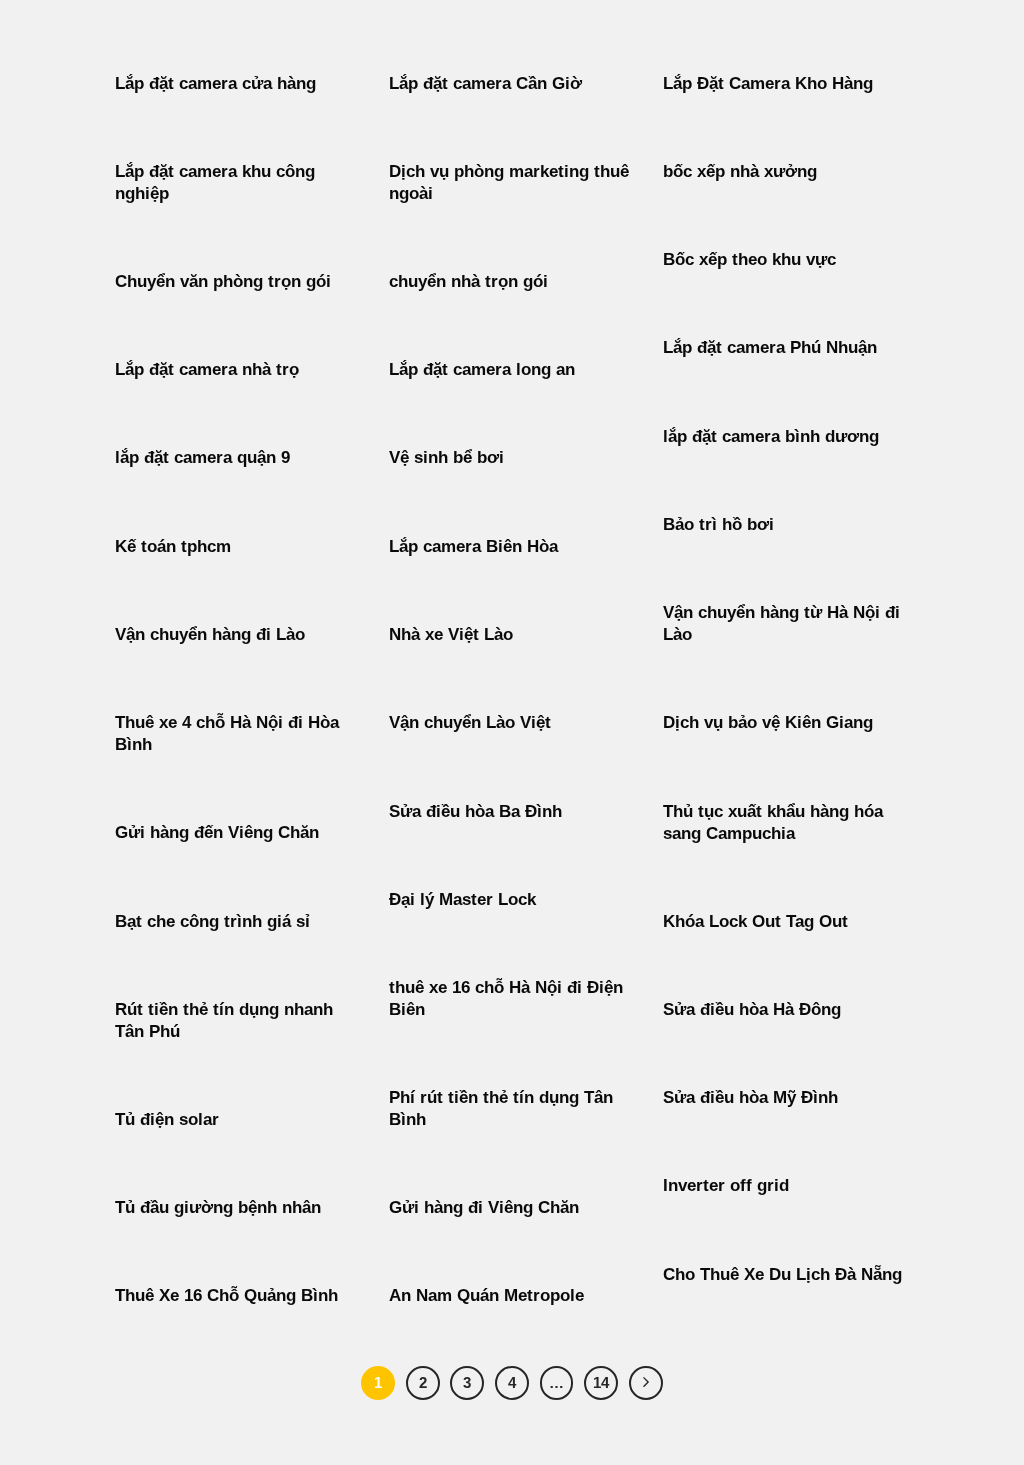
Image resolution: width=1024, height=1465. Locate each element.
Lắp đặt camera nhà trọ (207, 369)
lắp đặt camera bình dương (771, 436)
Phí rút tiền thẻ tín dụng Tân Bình (501, 1108)
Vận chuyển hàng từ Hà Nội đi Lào (781, 623)
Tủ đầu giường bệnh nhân (218, 1207)
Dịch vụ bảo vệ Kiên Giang (768, 722)
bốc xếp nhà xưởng (740, 171)
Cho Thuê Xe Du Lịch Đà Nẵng (782, 1274)
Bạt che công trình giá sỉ (212, 921)
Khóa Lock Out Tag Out (755, 921)
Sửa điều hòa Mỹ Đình (750, 1097)
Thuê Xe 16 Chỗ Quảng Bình (226, 1295)
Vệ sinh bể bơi (446, 457)
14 (601, 1382)
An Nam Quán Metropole (486, 1295)
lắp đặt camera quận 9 (202, 457)
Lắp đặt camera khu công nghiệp (215, 182)
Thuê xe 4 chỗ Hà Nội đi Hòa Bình (227, 733)
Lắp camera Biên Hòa (473, 546)
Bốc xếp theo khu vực (749, 259)
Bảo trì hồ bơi (718, 524)
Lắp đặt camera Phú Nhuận (770, 347)
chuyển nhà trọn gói (468, 281)
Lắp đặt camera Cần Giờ (485, 83)
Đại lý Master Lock (462, 899)
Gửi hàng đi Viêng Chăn (484, 1207)
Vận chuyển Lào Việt (470, 722)
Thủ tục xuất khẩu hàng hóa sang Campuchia (773, 822)
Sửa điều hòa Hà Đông (752, 1009)
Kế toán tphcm (173, 546)
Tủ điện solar (167, 1119)
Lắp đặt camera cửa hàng (215, 83)
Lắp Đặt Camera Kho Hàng (768, 83)
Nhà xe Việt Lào (451, 634)
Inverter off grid (726, 1185)
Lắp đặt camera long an (482, 369)
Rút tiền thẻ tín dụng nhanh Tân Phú (224, 1020)
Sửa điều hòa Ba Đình (475, 811)
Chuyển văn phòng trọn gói (223, 281)
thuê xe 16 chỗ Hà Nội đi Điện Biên (506, 998)
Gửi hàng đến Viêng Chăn (217, 832)
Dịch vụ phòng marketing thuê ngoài (509, 182)
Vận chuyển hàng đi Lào (210, 634)
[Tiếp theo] (646, 1383)
